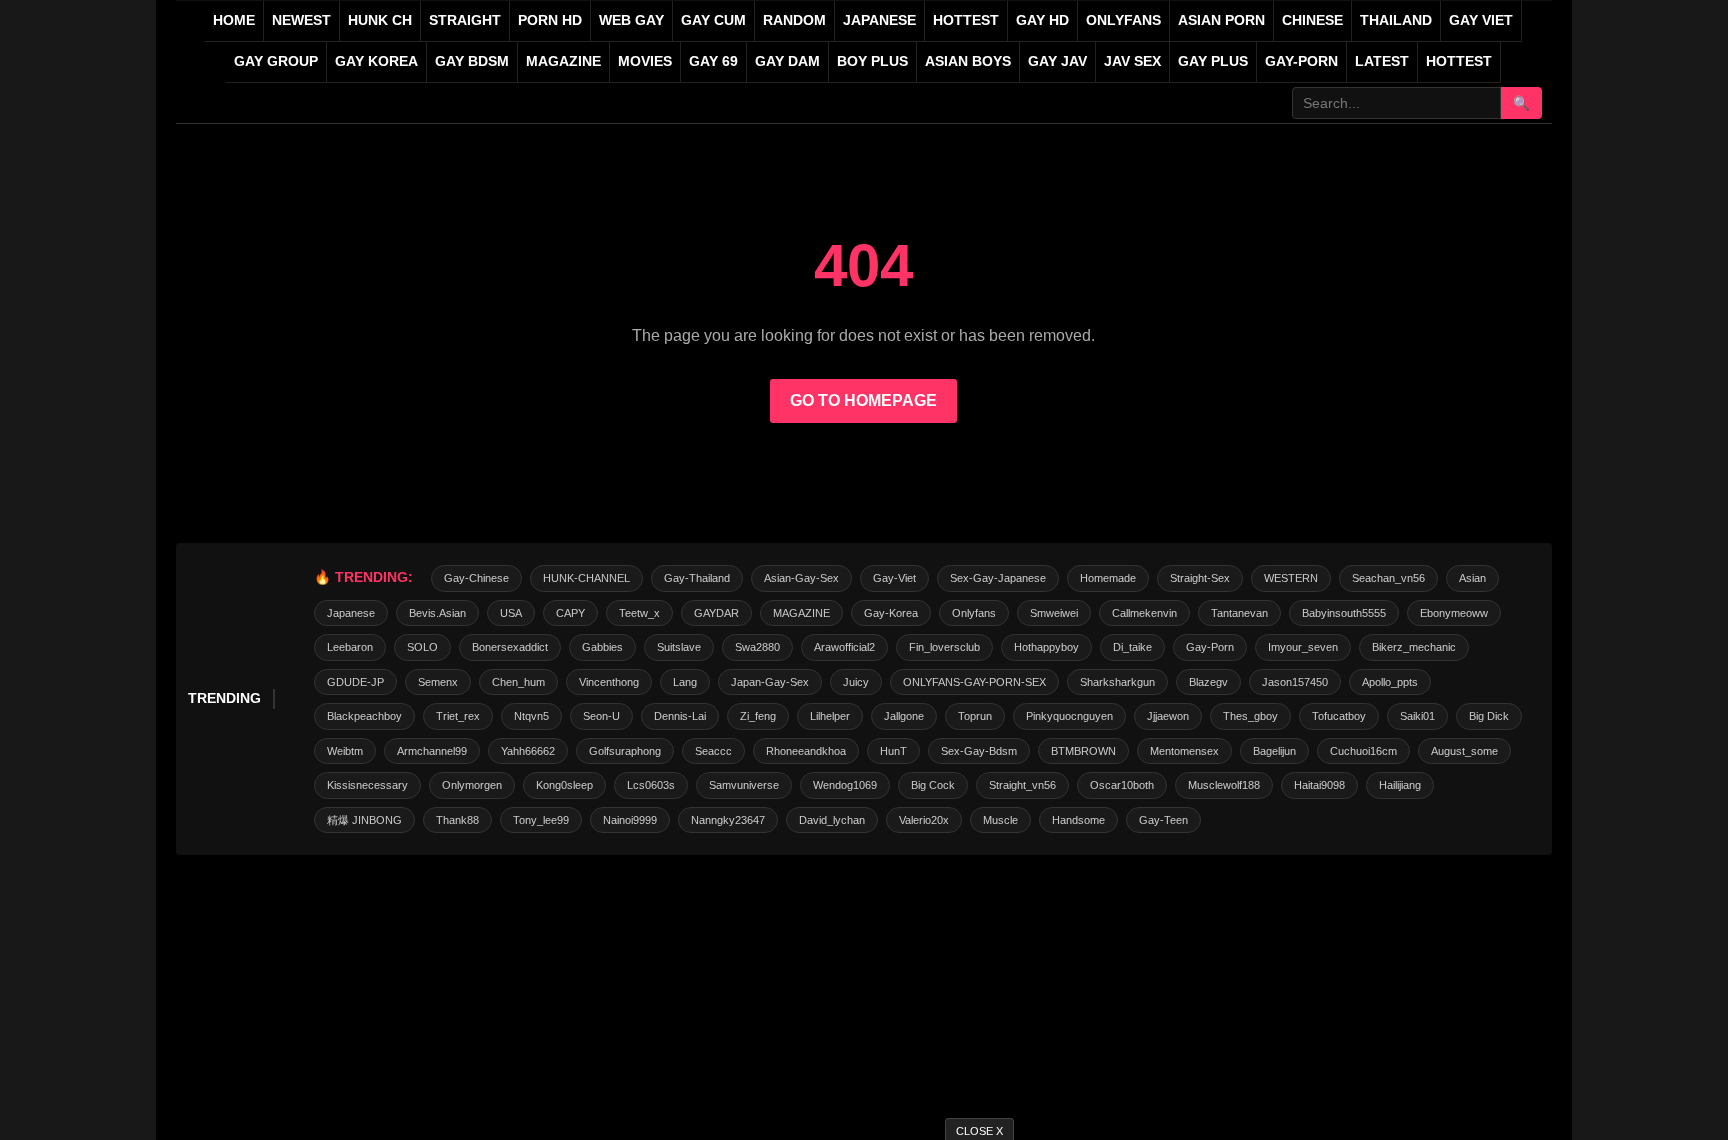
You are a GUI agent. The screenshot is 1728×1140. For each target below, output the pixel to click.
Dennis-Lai (680, 716)
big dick (1489, 716)
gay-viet (894, 578)
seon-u (601, 716)
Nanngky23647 (728, 820)
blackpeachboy (364, 716)
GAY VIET (1481, 20)
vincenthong (609, 682)
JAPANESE (879, 20)
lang (685, 682)
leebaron (350, 647)
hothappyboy (1046, 647)
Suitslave (679, 647)
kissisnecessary (367, 785)
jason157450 (1295, 682)
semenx (438, 682)
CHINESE (1312, 20)
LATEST (1382, 61)
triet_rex (458, 716)
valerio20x (924, 820)
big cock (933, 785)
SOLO (422, 647)
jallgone (904, 716)
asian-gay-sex (801, 578)
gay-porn (1301, 61)
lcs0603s (651, 785)
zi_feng (758, 716)
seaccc (713, 751)
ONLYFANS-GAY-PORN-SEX (974, 682)
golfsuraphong (625, 751)
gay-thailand (697, 578)
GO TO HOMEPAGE (863, 400)
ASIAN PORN (1221, 20)
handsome (1078, 820)
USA (511, 613)
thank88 (457, 820)
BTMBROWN (1083, 751)
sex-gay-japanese (998, 578)
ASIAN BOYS (968, 61)
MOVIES (645, 61)
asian (1472, 578)
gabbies (602, 647)
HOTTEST (966, 20)
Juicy (856, 682)
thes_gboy (1250, 716)
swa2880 (757, 647)
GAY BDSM (472, 61)
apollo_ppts (1390, 682)
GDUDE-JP (355, 682)
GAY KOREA (376, 61)
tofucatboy (1339, 716)
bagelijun (1274, 751)
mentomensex (1184, 751)
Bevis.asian (437, 613)
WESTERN (1291, 578)
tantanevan (1239, 613)
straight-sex (1200, 578)
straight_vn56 (1022, 785)
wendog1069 (845, 785)
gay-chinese (476, 578)
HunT (893, 751)
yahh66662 (528, 751)
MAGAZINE (563, 61)
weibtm (345, 751)
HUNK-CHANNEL (586, 578)
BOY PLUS (872, 61)
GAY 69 (713, 61)
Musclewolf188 (1224, 785)
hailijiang (1400, 785)
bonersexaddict (510, 647)
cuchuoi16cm (1363, 751)
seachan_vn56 (1388, 578)
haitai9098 (1319, 785)
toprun (975, 716)
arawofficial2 (844, 647)
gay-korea (891, 613)
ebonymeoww (1454, 613)
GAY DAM (787, 61)
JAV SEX (1132, 61)
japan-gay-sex (770, 682)
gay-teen (1163, 820)
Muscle (1000, 820)
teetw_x (639, 613)
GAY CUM (713, 20)
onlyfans (974, 613)
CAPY (570, 613)
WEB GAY (631, 20)
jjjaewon (1168, 716)
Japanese (351, 613)
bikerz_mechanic (1414, 647)
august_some (1464, 751)
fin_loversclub (944, 647)
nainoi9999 (630, 820)
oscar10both (1122, 785)
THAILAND (1396, 20)
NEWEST (301, 20)
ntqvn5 (531, 716)
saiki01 (1417, 716)
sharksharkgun (1117, 682)
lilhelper (830, 716)
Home (234, 20)
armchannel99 (432, 751)
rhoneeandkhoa (806, 751)
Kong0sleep (564, 785)
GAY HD (1042, 20)
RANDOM (794, 20)
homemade (1108, 578)
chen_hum (518, 682)
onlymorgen (472, 785)
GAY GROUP (276, 61)
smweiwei (1054, 613)
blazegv (1208, 682)
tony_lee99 (541, 820)
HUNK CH (380, 20)
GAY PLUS (1213, 61)
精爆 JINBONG (364, 820)
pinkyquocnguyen (1069, 716)
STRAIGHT (465, 20)
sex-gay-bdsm (979, 751)
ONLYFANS (1123, 20)
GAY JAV (1057, 61)
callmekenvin (1144, 613)
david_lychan (832, 820)
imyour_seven (1303, 647)
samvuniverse (744, 785)
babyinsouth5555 (1344, 613)
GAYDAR (716, 613)
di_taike (1132, 647)
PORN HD (550, 20)
